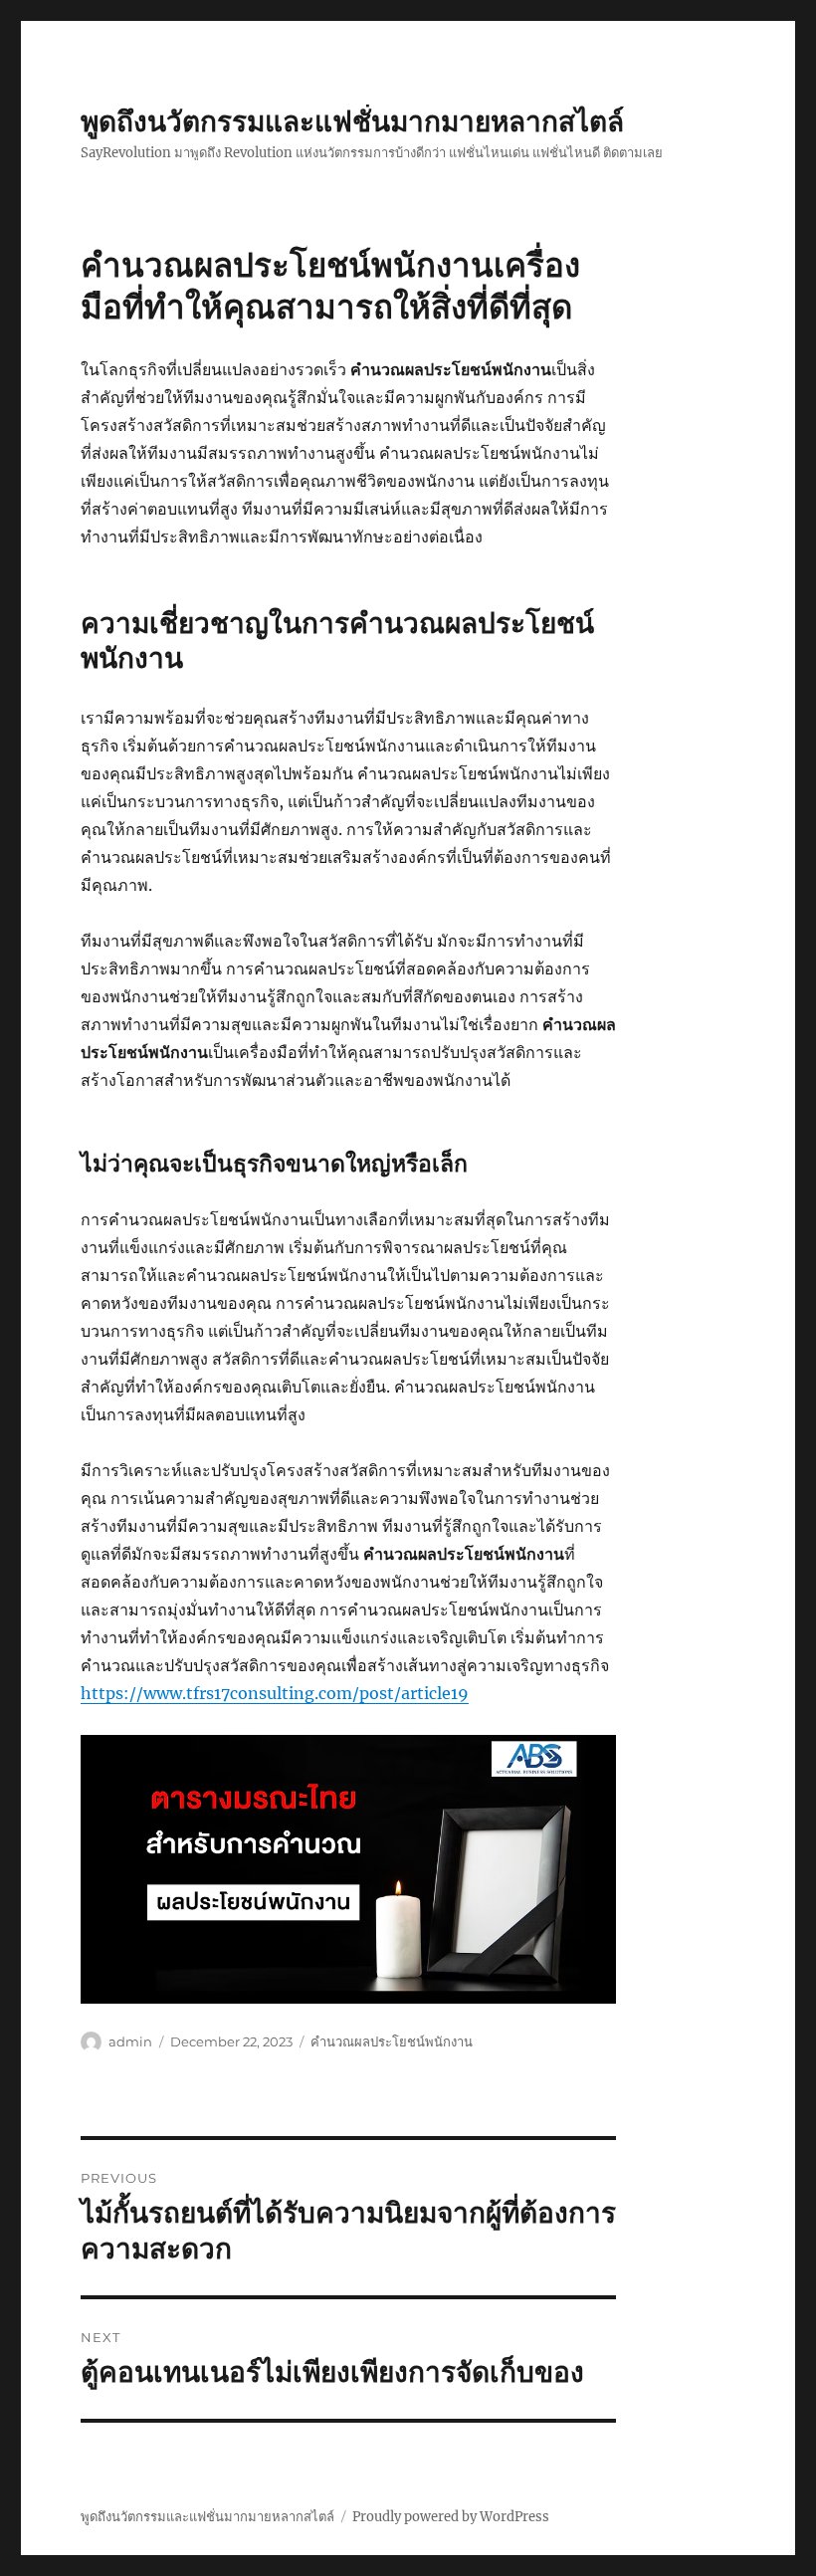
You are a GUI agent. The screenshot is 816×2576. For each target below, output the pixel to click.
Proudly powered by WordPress (451, 2517)
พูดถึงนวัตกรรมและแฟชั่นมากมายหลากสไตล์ (352, 121)
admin (130, 2041)
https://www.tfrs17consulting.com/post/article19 (275, 1693)
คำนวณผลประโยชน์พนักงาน (392, 2041)
